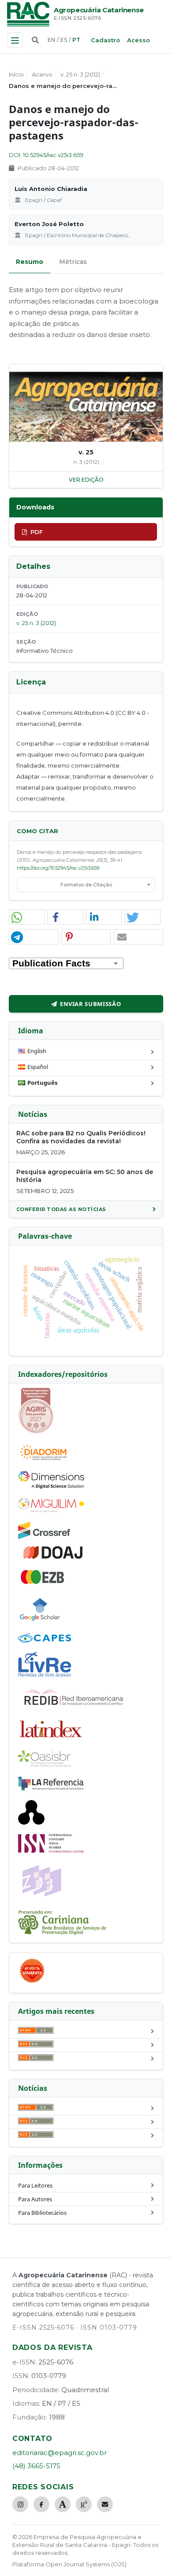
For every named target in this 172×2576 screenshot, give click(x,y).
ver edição (86, 480)
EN (51, 40)
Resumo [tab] (30, 262)
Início (16, 74)
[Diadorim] (43, 1460)
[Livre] (45, 1676)
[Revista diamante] (32, 1983)
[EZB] (43, 1582)
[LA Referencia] (51, 1789)
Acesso (138, 40)
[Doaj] (54, 1559)
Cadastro (105, 40)
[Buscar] (35, 40)
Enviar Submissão (90, 1004)
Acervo (42, 74)
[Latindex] (51, 1739)
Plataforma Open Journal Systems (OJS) (69, 2564)
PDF (37, 532)
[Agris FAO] (36, 1431)
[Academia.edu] (63, 2504)
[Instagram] (20, 2504)
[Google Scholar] (40, 1622)
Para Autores (35, 2199)
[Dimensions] (51, 1486)
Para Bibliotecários (42, 2213)
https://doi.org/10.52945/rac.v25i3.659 (58, 868)
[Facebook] (41, 2504)
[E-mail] (105, 2504)
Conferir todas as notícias (61, 1209)
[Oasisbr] (45, 1764)
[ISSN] (51, 1851)
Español (38, 1067)
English (37, 1051)
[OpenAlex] (31, 1822)
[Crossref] (44, 1537)
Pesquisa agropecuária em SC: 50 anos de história (85, 1176)
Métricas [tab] (73, 262)
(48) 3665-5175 (36, 2466)
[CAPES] (45, 1640)
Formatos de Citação (86, 885)
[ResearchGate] (84, 2504)
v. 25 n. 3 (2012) (80, 74)
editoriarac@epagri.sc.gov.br (60, 2453)
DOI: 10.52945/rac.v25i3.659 (46, 155)
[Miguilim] (51, 1510)
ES (64, 40)
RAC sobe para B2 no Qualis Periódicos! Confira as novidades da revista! (81, 1137)
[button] (27, 917)
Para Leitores (35, 2185)
